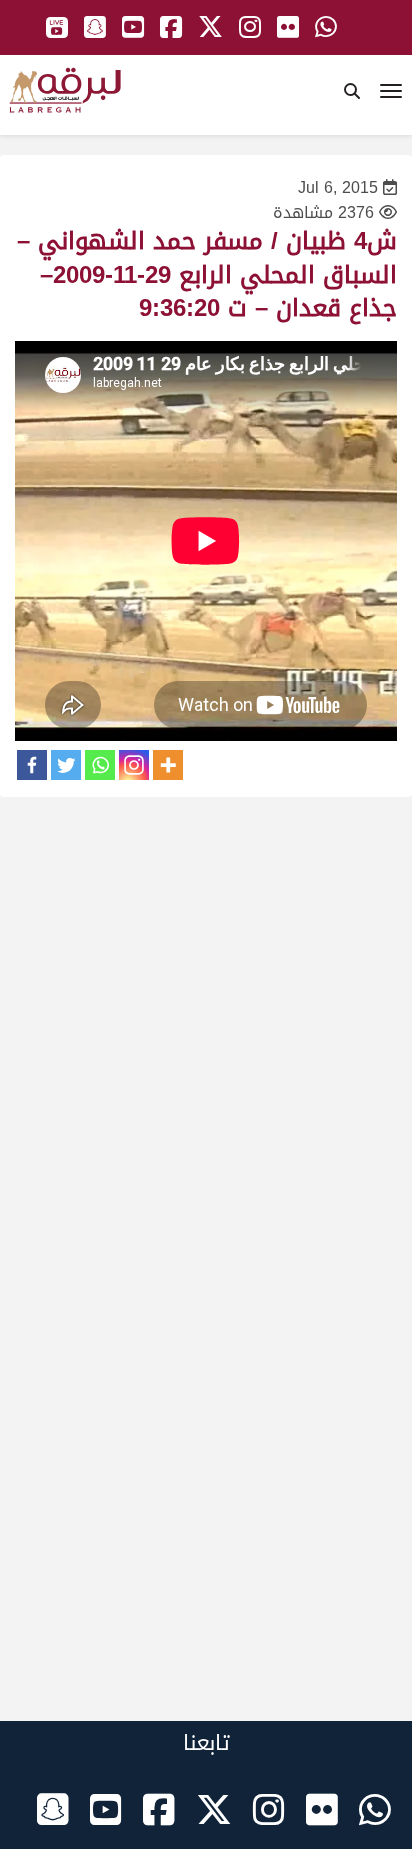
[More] (168, 765)
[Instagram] (134, 765)
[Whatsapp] (100, 765)
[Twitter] (66, 765)
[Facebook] (32, 765)
